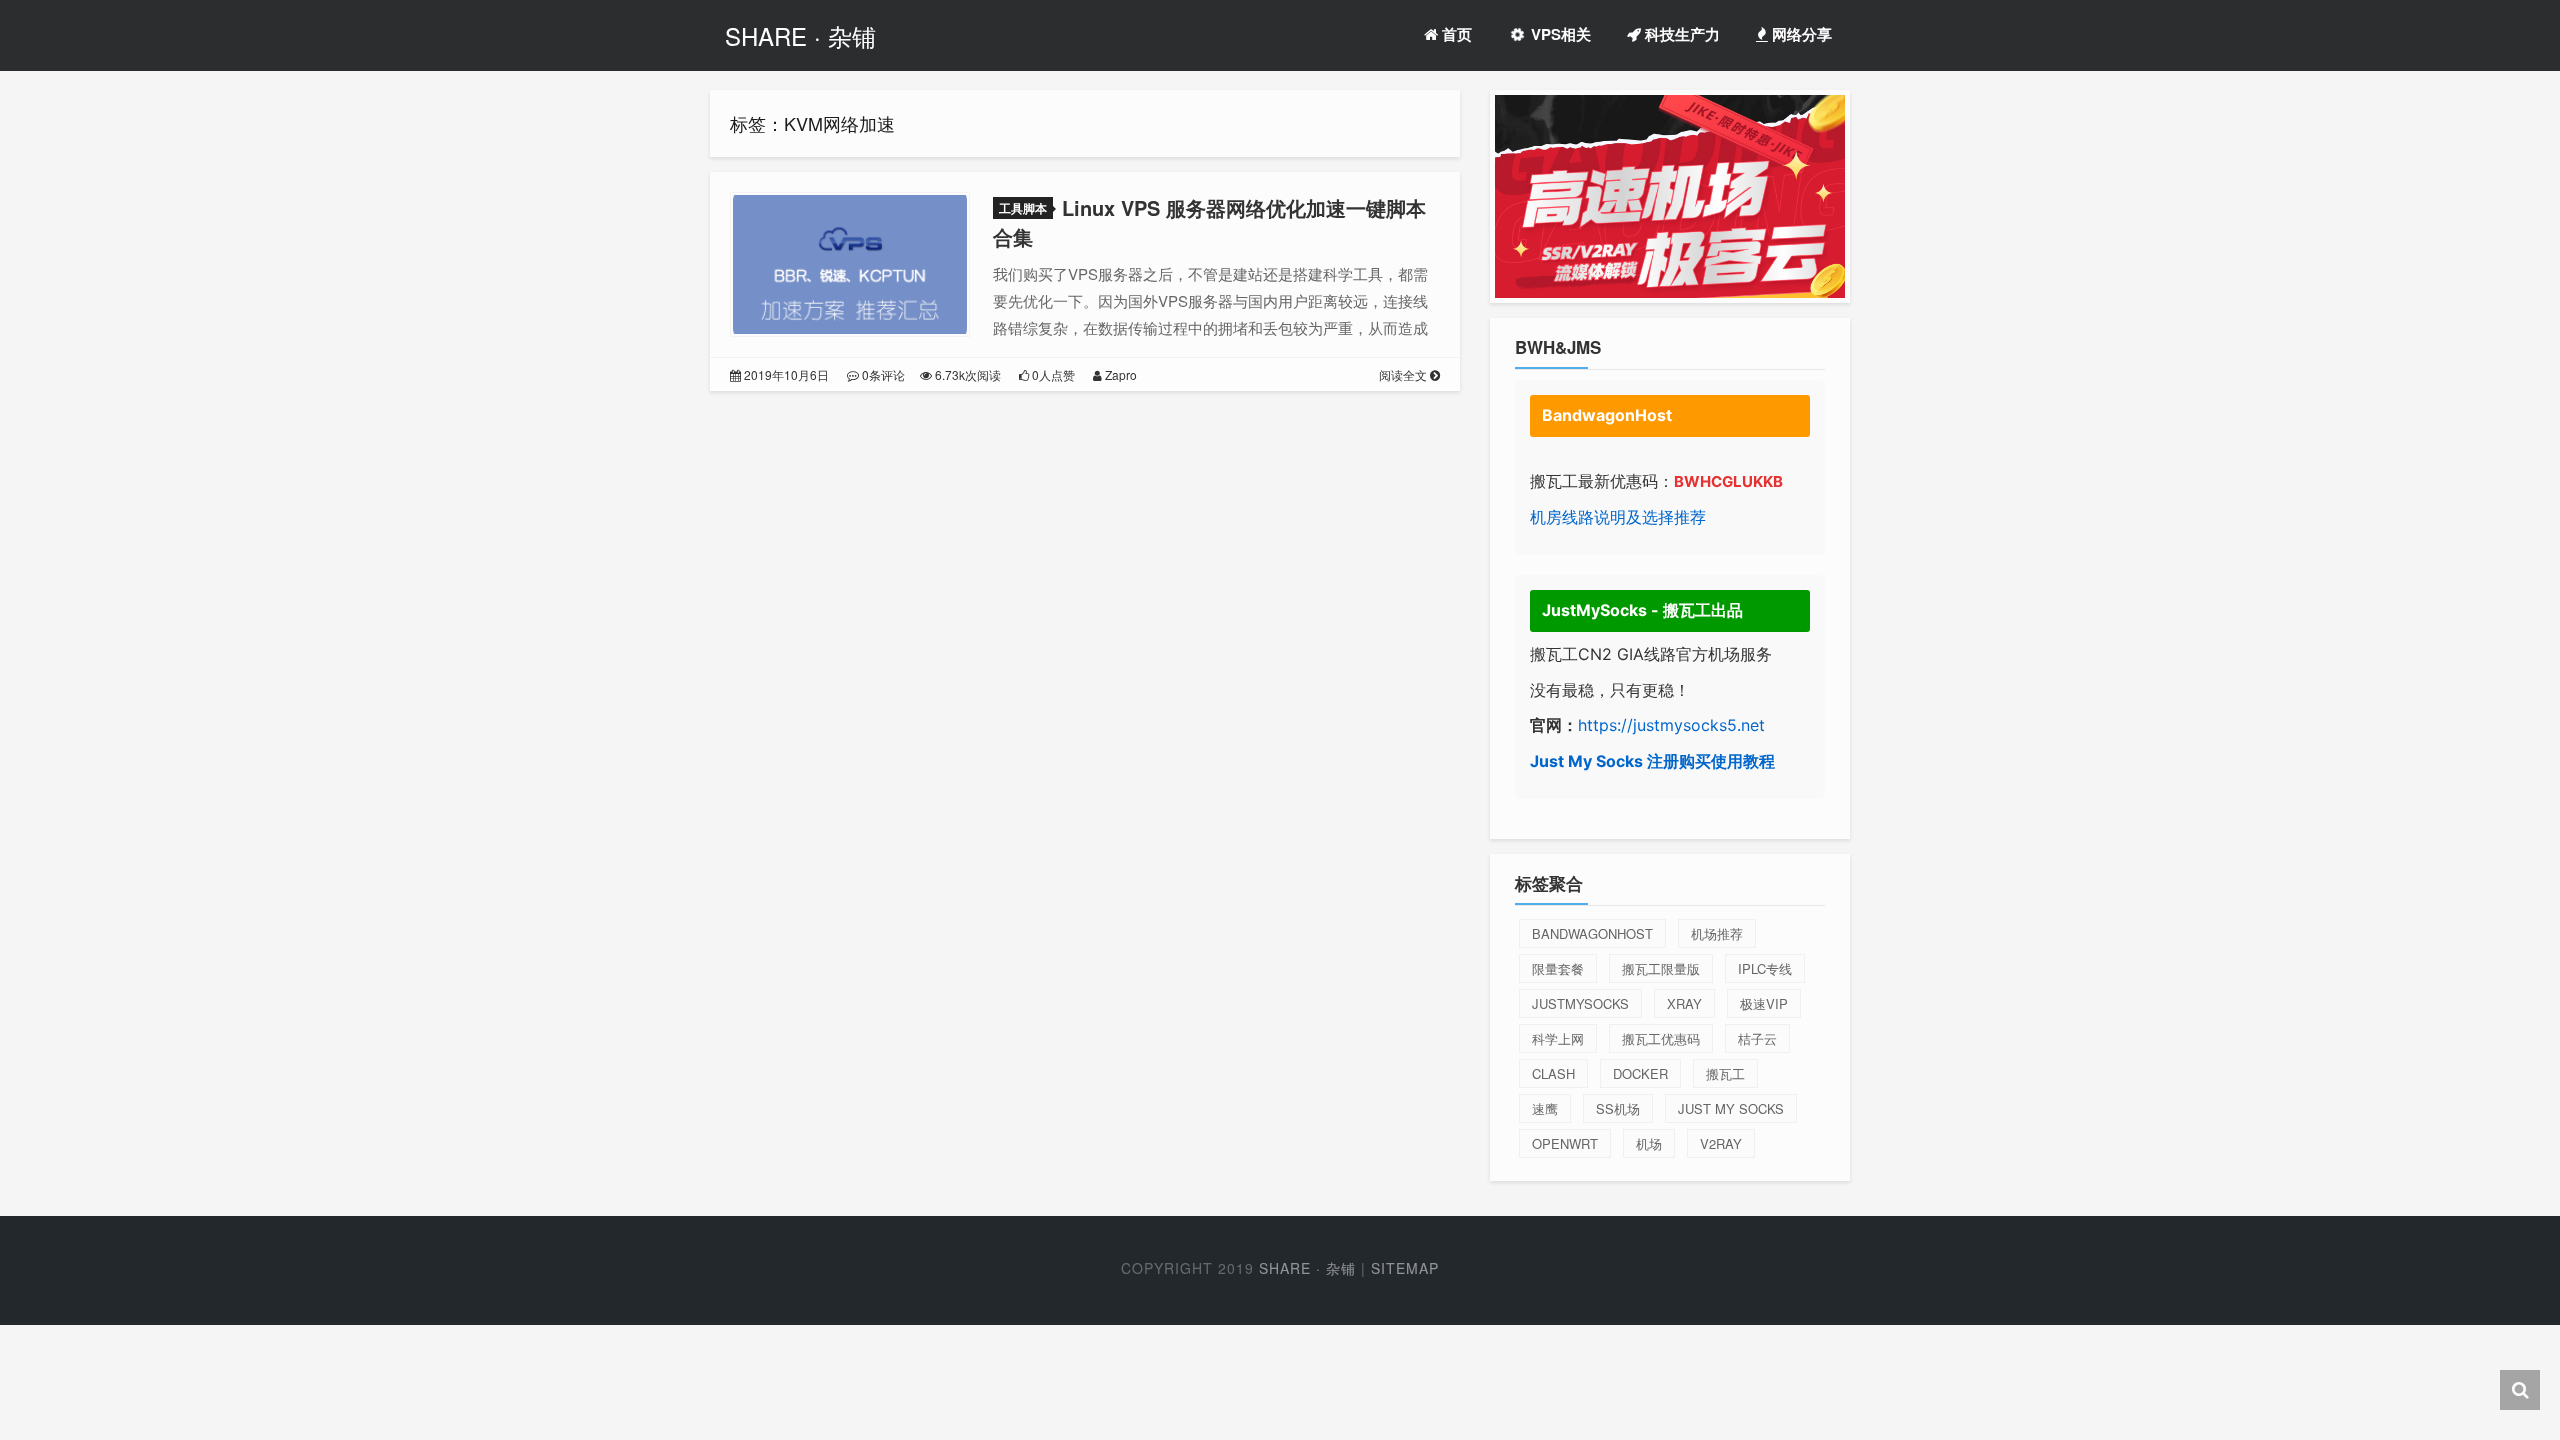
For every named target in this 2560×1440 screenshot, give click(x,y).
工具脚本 (1023, 208)
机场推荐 (1717, 933)
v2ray (1721, 1143)
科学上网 (1558, 1038)
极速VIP (1764, 1003)
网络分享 (1800, 34)
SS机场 (1618, 1108)
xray (1684, 1003)
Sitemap (1405, 1268)
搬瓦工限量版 (1661, 968)
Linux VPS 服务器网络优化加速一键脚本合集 (1209, 222)
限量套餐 (1558, 968)
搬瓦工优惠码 (1661, 1038)
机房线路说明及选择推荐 (1618, 517)
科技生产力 (1680, 34)
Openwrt (1565, 1143)
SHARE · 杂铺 (800, 35)
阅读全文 (1404, 374)
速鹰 (1545, 1108)
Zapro (1119, 374)
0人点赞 (1052, 374)
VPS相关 (1559, 34)
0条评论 (882, 374)
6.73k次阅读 (966, 374)
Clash (1553, 1073)
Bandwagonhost (1592, 933)
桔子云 (1757, 1038)
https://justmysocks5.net (1671, 725)
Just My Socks (1731, 1108)
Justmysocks (1580, 1003)
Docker (1640, 1073)
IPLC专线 (1765, 968)
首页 (1455, 34)
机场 (1649, 1143)
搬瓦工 (1725, 1073)
